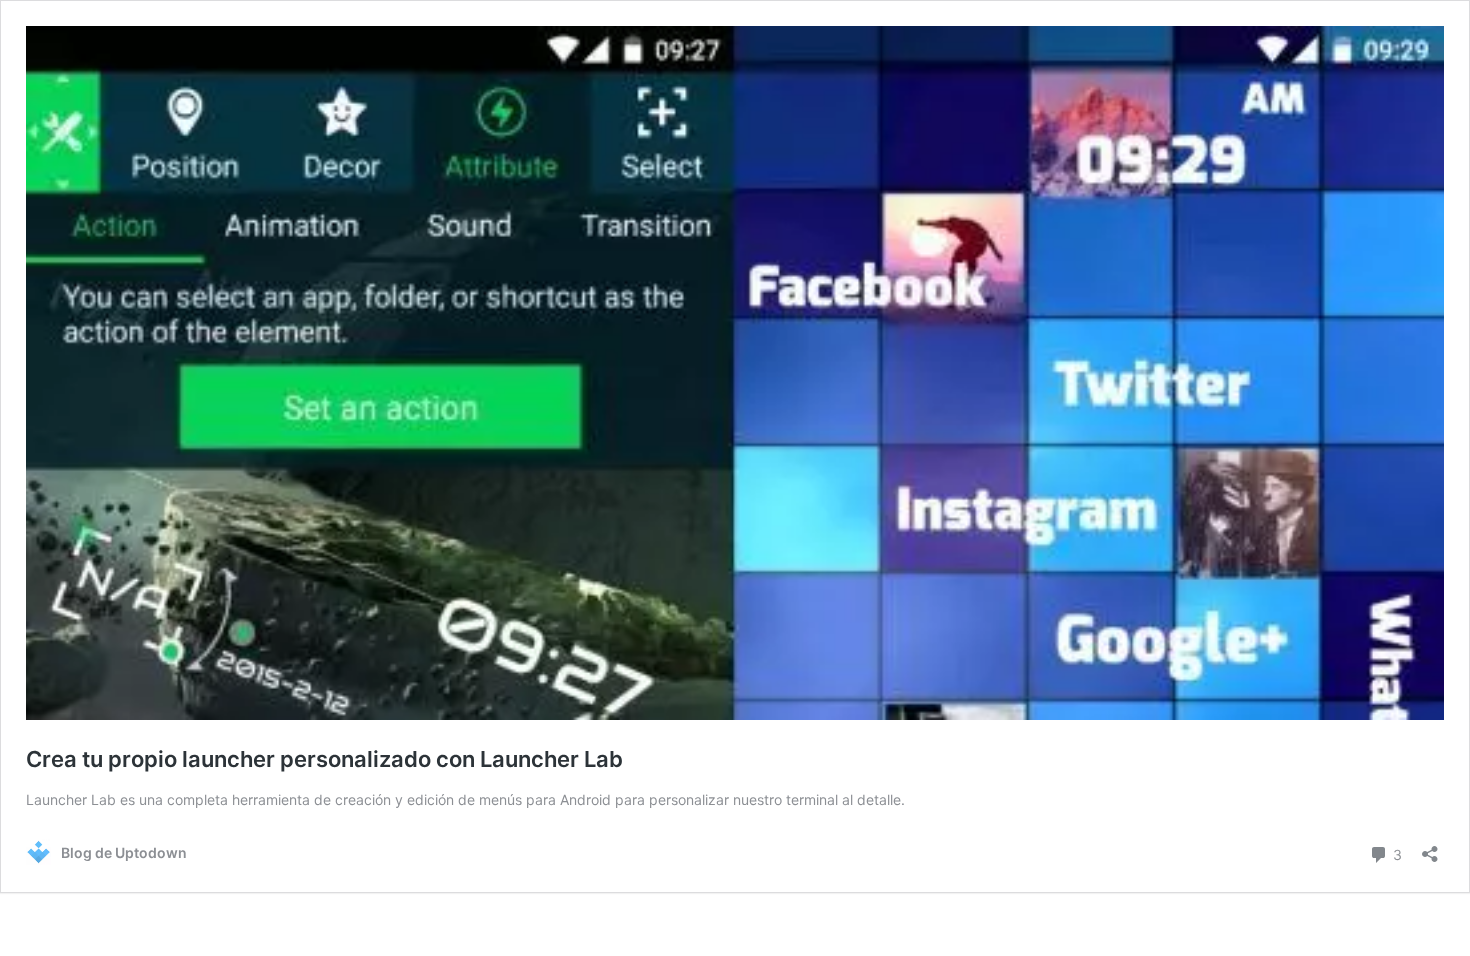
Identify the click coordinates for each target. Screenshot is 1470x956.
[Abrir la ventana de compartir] (1430, 847)
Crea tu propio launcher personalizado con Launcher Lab (324, 759)
